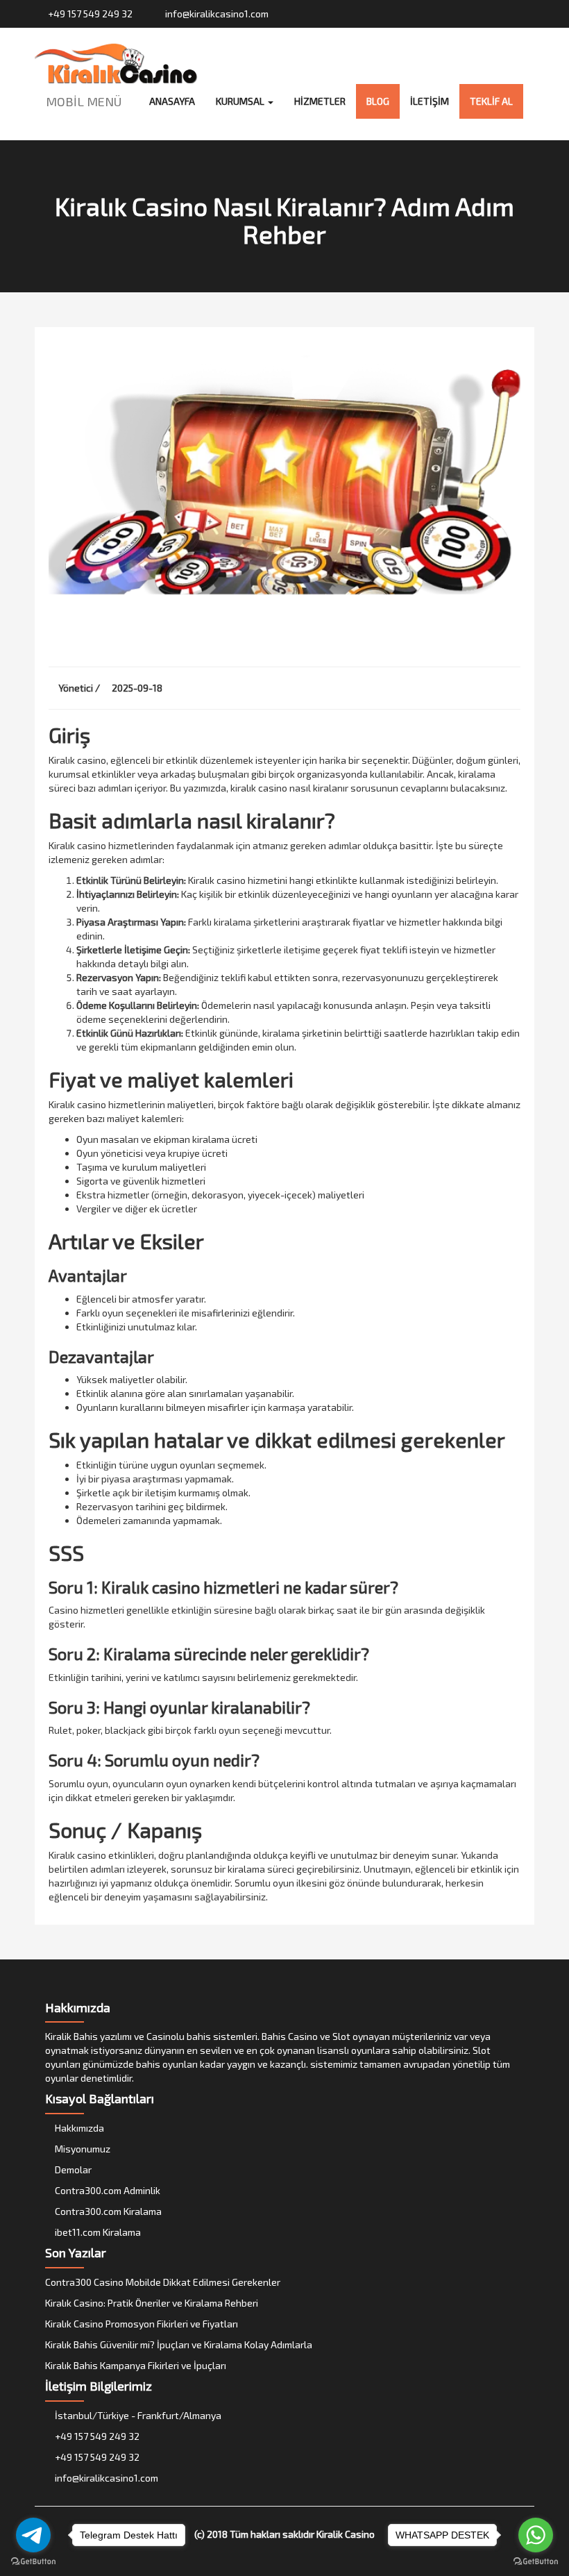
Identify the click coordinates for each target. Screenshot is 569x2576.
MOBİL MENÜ (84, 101)
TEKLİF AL (491, 101)
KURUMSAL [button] (241, 101)
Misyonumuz (82, 2149)
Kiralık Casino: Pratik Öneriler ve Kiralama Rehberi (152, 2303)
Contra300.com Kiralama (107, 2211)
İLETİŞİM (430, 101)
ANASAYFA (172, 101)
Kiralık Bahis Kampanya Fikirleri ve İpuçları (136, 2365)
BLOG (378, 101)
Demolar (72, 2169)
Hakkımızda (78, 2128)
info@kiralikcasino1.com (216, 14)
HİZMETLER (320, 101)
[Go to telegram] (33, 2535)
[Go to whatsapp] (536, 2535)
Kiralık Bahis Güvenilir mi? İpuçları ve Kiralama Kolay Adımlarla (179, 2344)
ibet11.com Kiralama (97, 2232)
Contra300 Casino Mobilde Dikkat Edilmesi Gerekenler (163, 2282)
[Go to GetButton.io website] (536, 2562)
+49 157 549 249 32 (89, 14)
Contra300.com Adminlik (107, 2190)
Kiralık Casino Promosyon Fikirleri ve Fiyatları (142, 2324)
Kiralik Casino (346, 2534)
